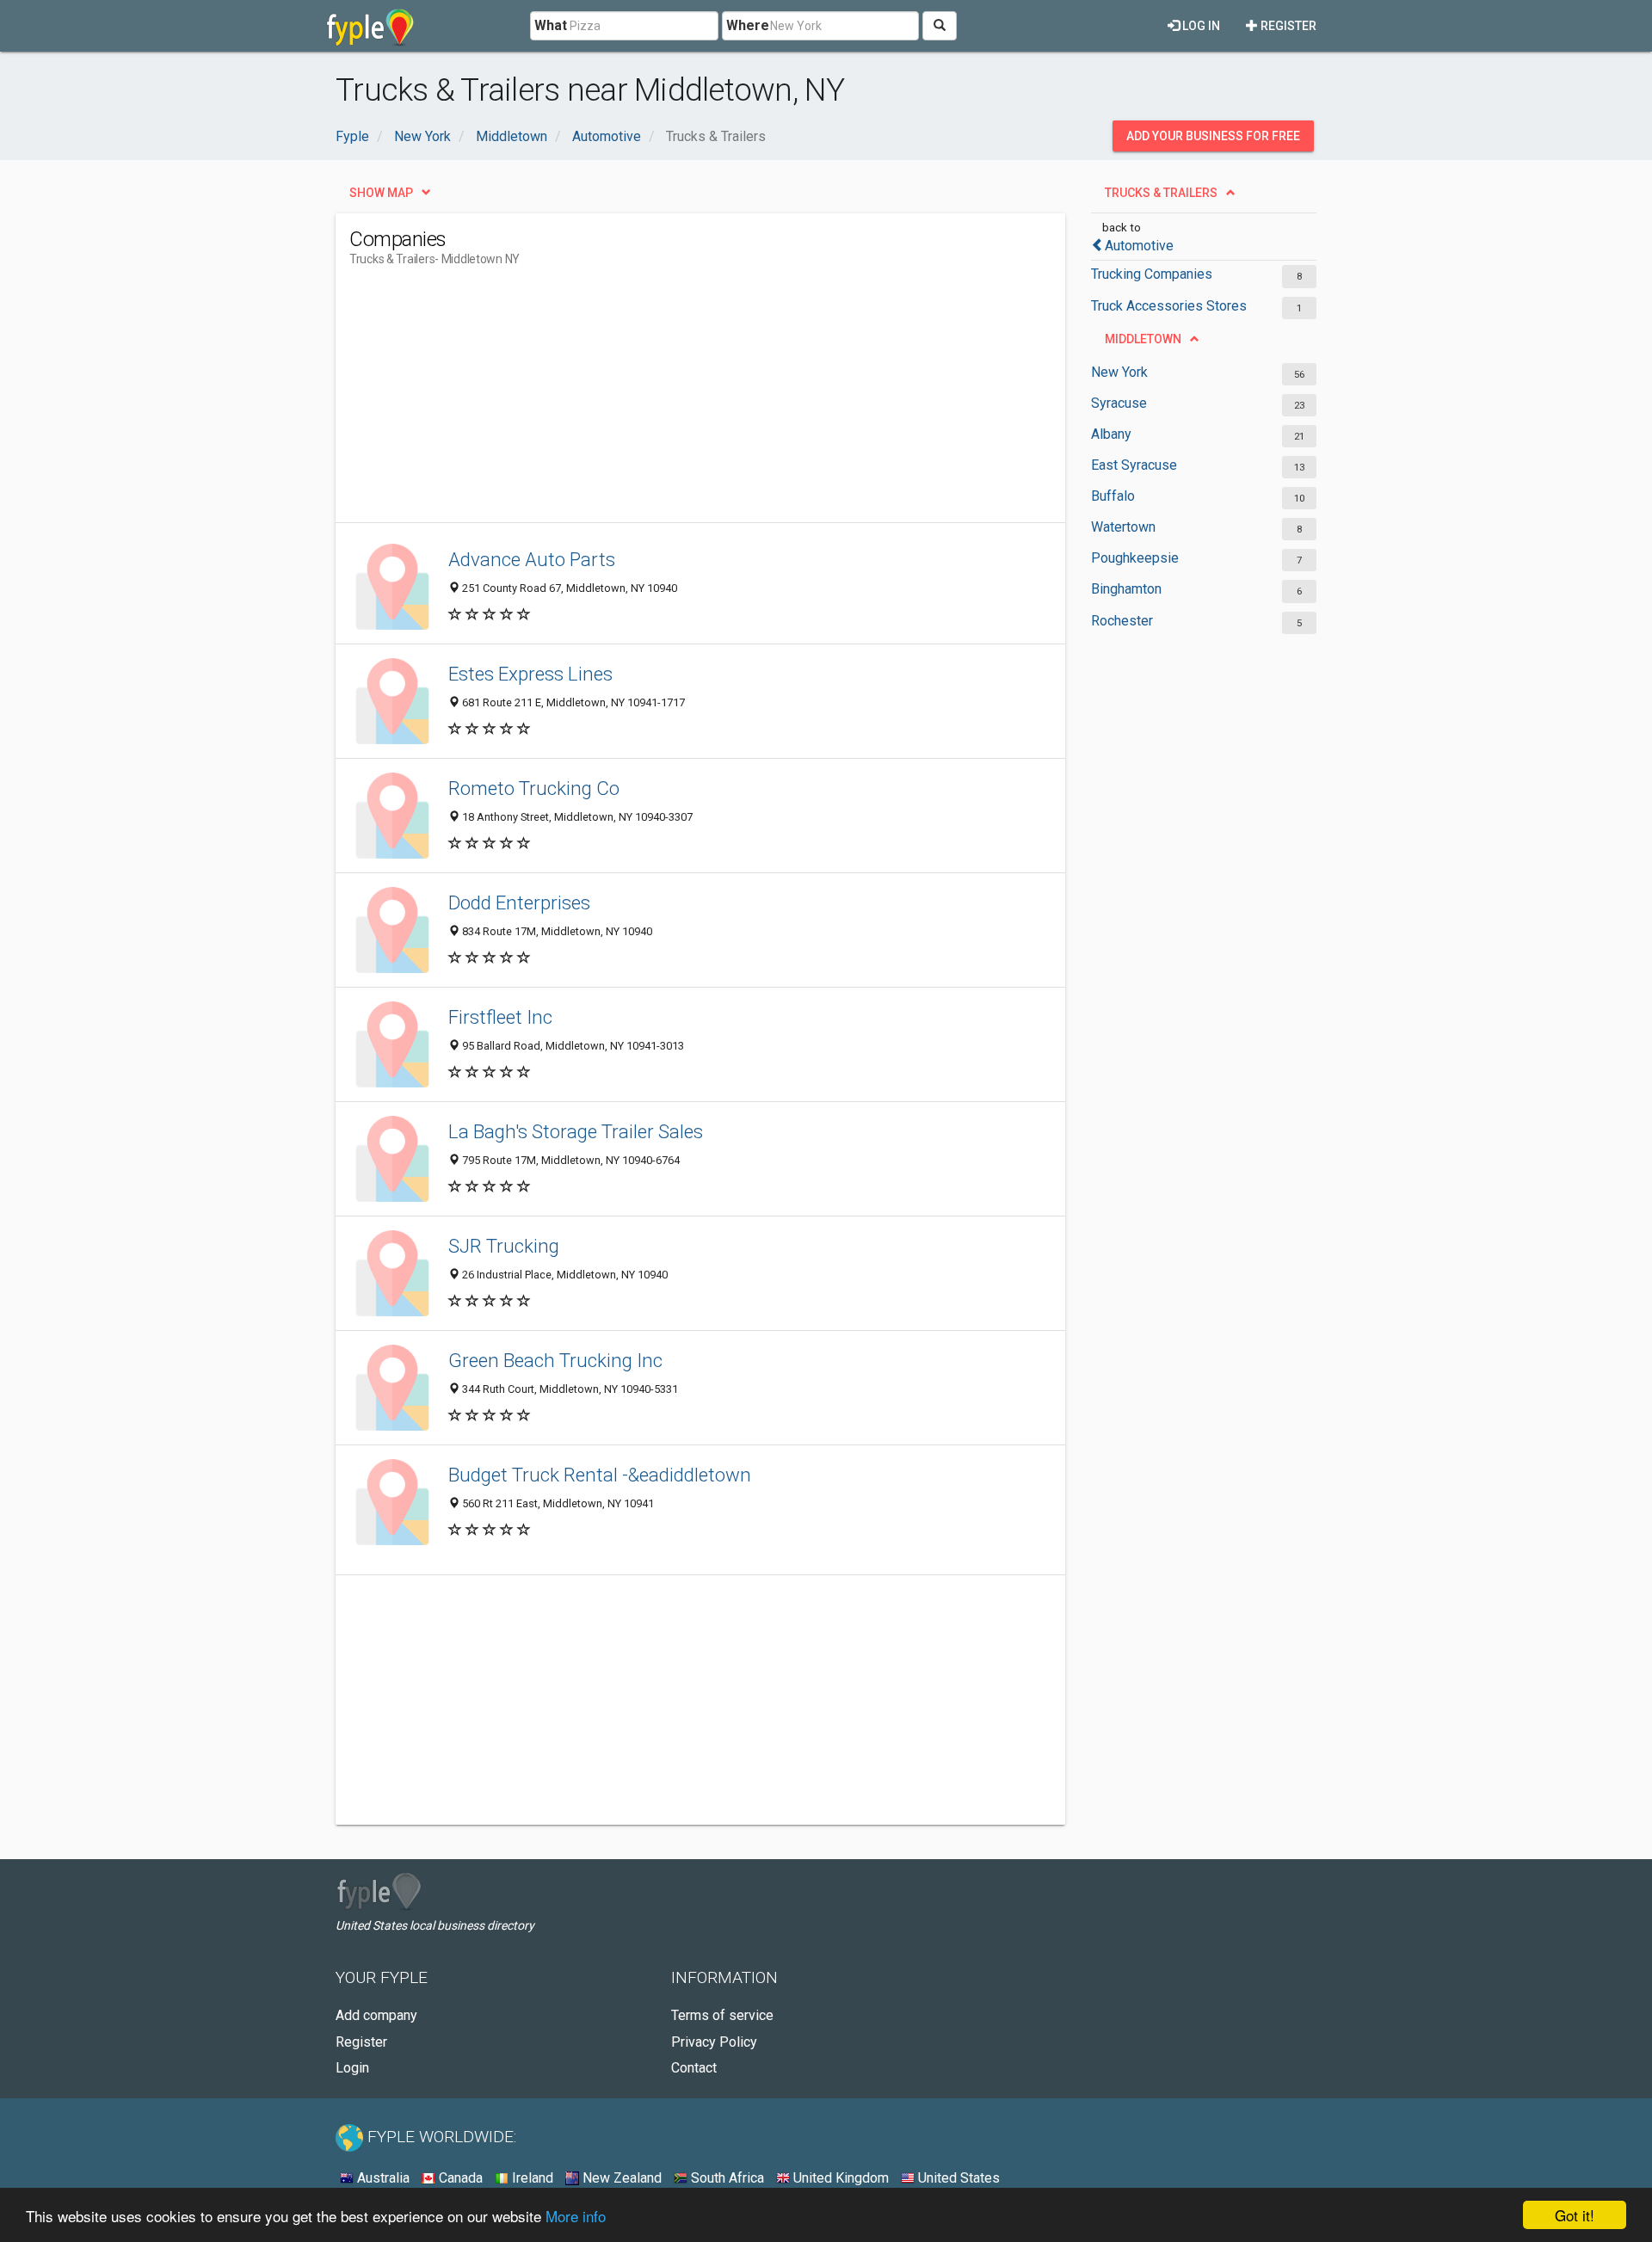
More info (576, 2216)
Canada (459, 2178)
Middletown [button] (1143, 339)
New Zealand (620, 2178)
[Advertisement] (663, 402)
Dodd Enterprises (519, 902)
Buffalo (1113, 496)
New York (1119, 372)
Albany (1111, 434)
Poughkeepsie (1135, 558)
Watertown (1123, 527)
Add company (376, 2015)
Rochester (1122, 621)
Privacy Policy (714, 2042)
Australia (382, 2178)
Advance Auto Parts (532, 559)
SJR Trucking (504, 1246)
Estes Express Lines (530, 674)
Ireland (531, 2178)
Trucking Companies (1152, 274)
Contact (694, 2068)
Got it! (1575, 2215)
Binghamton (1126, 589)
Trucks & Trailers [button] (1161, 193)
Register (1287, 26)
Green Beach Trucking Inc (555, 1360)
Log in (1200, 26)
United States (957, 2178)
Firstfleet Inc (500, 1017)
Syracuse (1119, 403)
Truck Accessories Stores (1169, 306)
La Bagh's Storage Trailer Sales (576, 1131)
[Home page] (370, 26)
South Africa (726, 2178)
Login (352, 2068)
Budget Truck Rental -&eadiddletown (600, 1475)
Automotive (1139, 246)
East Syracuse (1134, 465)
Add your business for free (1213, 136)
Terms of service (722, 2015)
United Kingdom (839, 2178)
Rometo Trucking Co (534, 788)
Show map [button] (381, 193)
